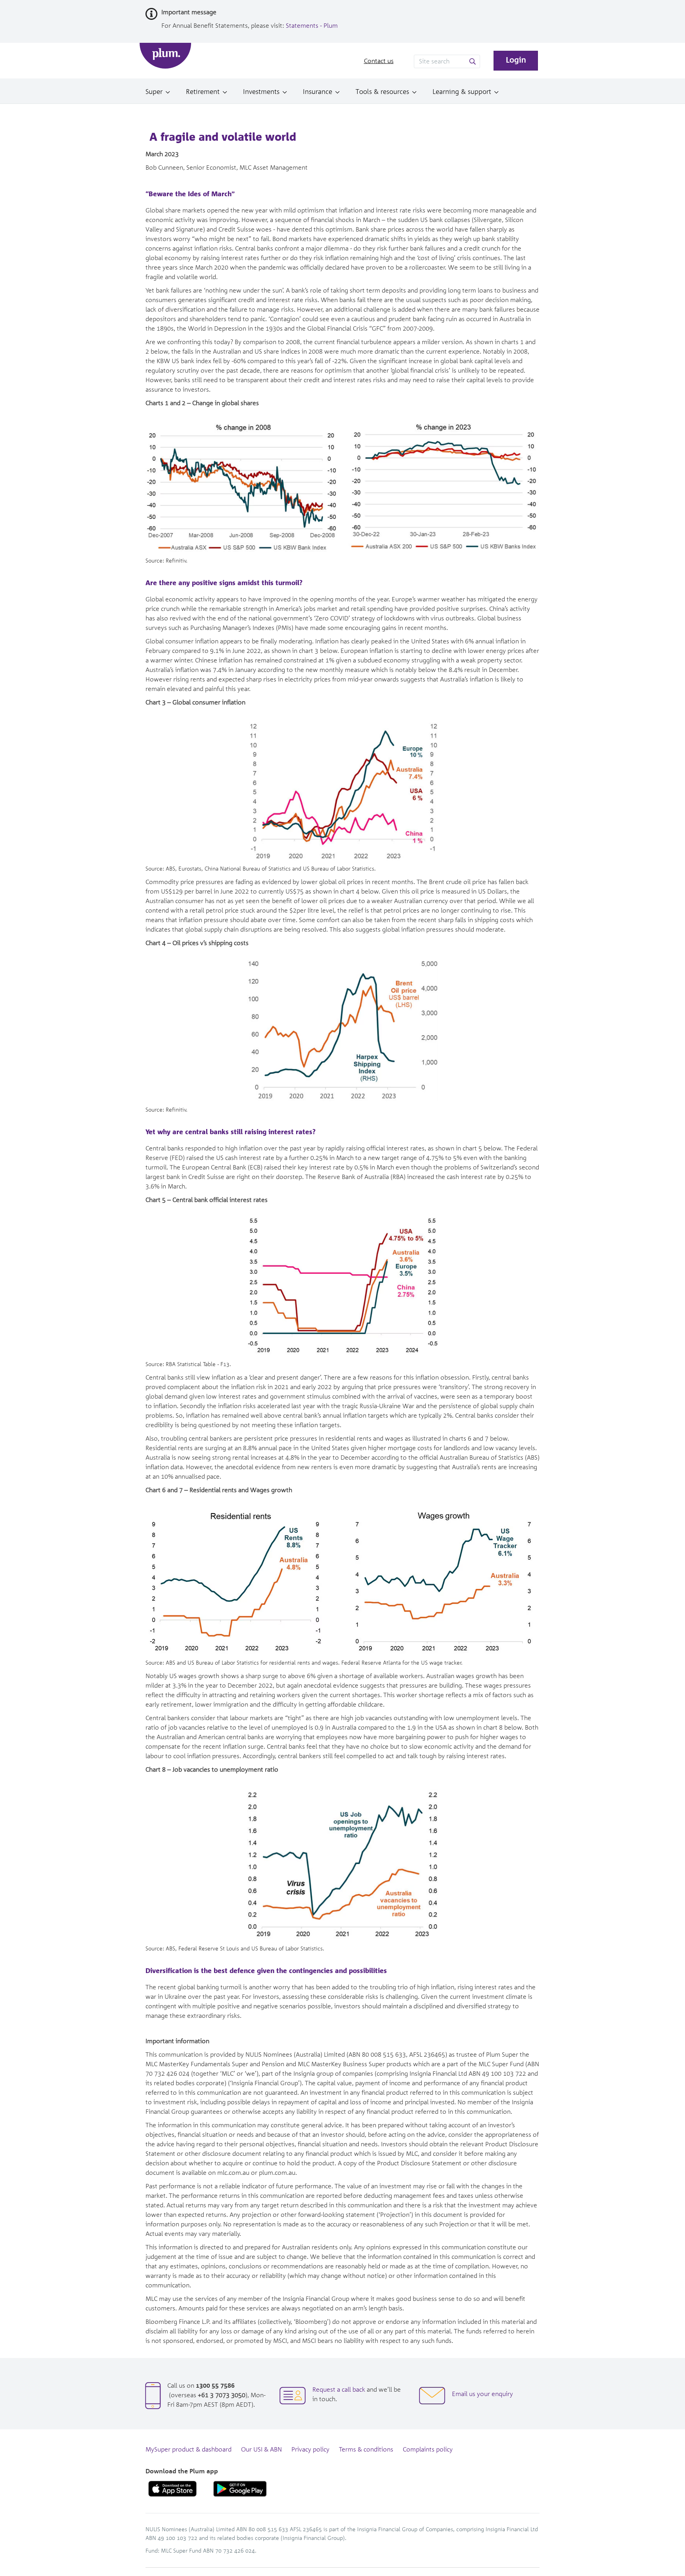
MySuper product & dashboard (188, 2450)
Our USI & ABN (261, 2450)
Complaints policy (428, 2450)
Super (154, 92)
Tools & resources (382, 92)
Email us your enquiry (482, 2394)
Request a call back (339, 2390)
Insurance (318, 92)
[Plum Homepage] (165, 56)
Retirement (203, 92)
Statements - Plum (312, 26)
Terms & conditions (366, 2450)
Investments (261, 92)
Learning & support (462, 92)
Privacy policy (310, 2450)
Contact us (379, 61)
